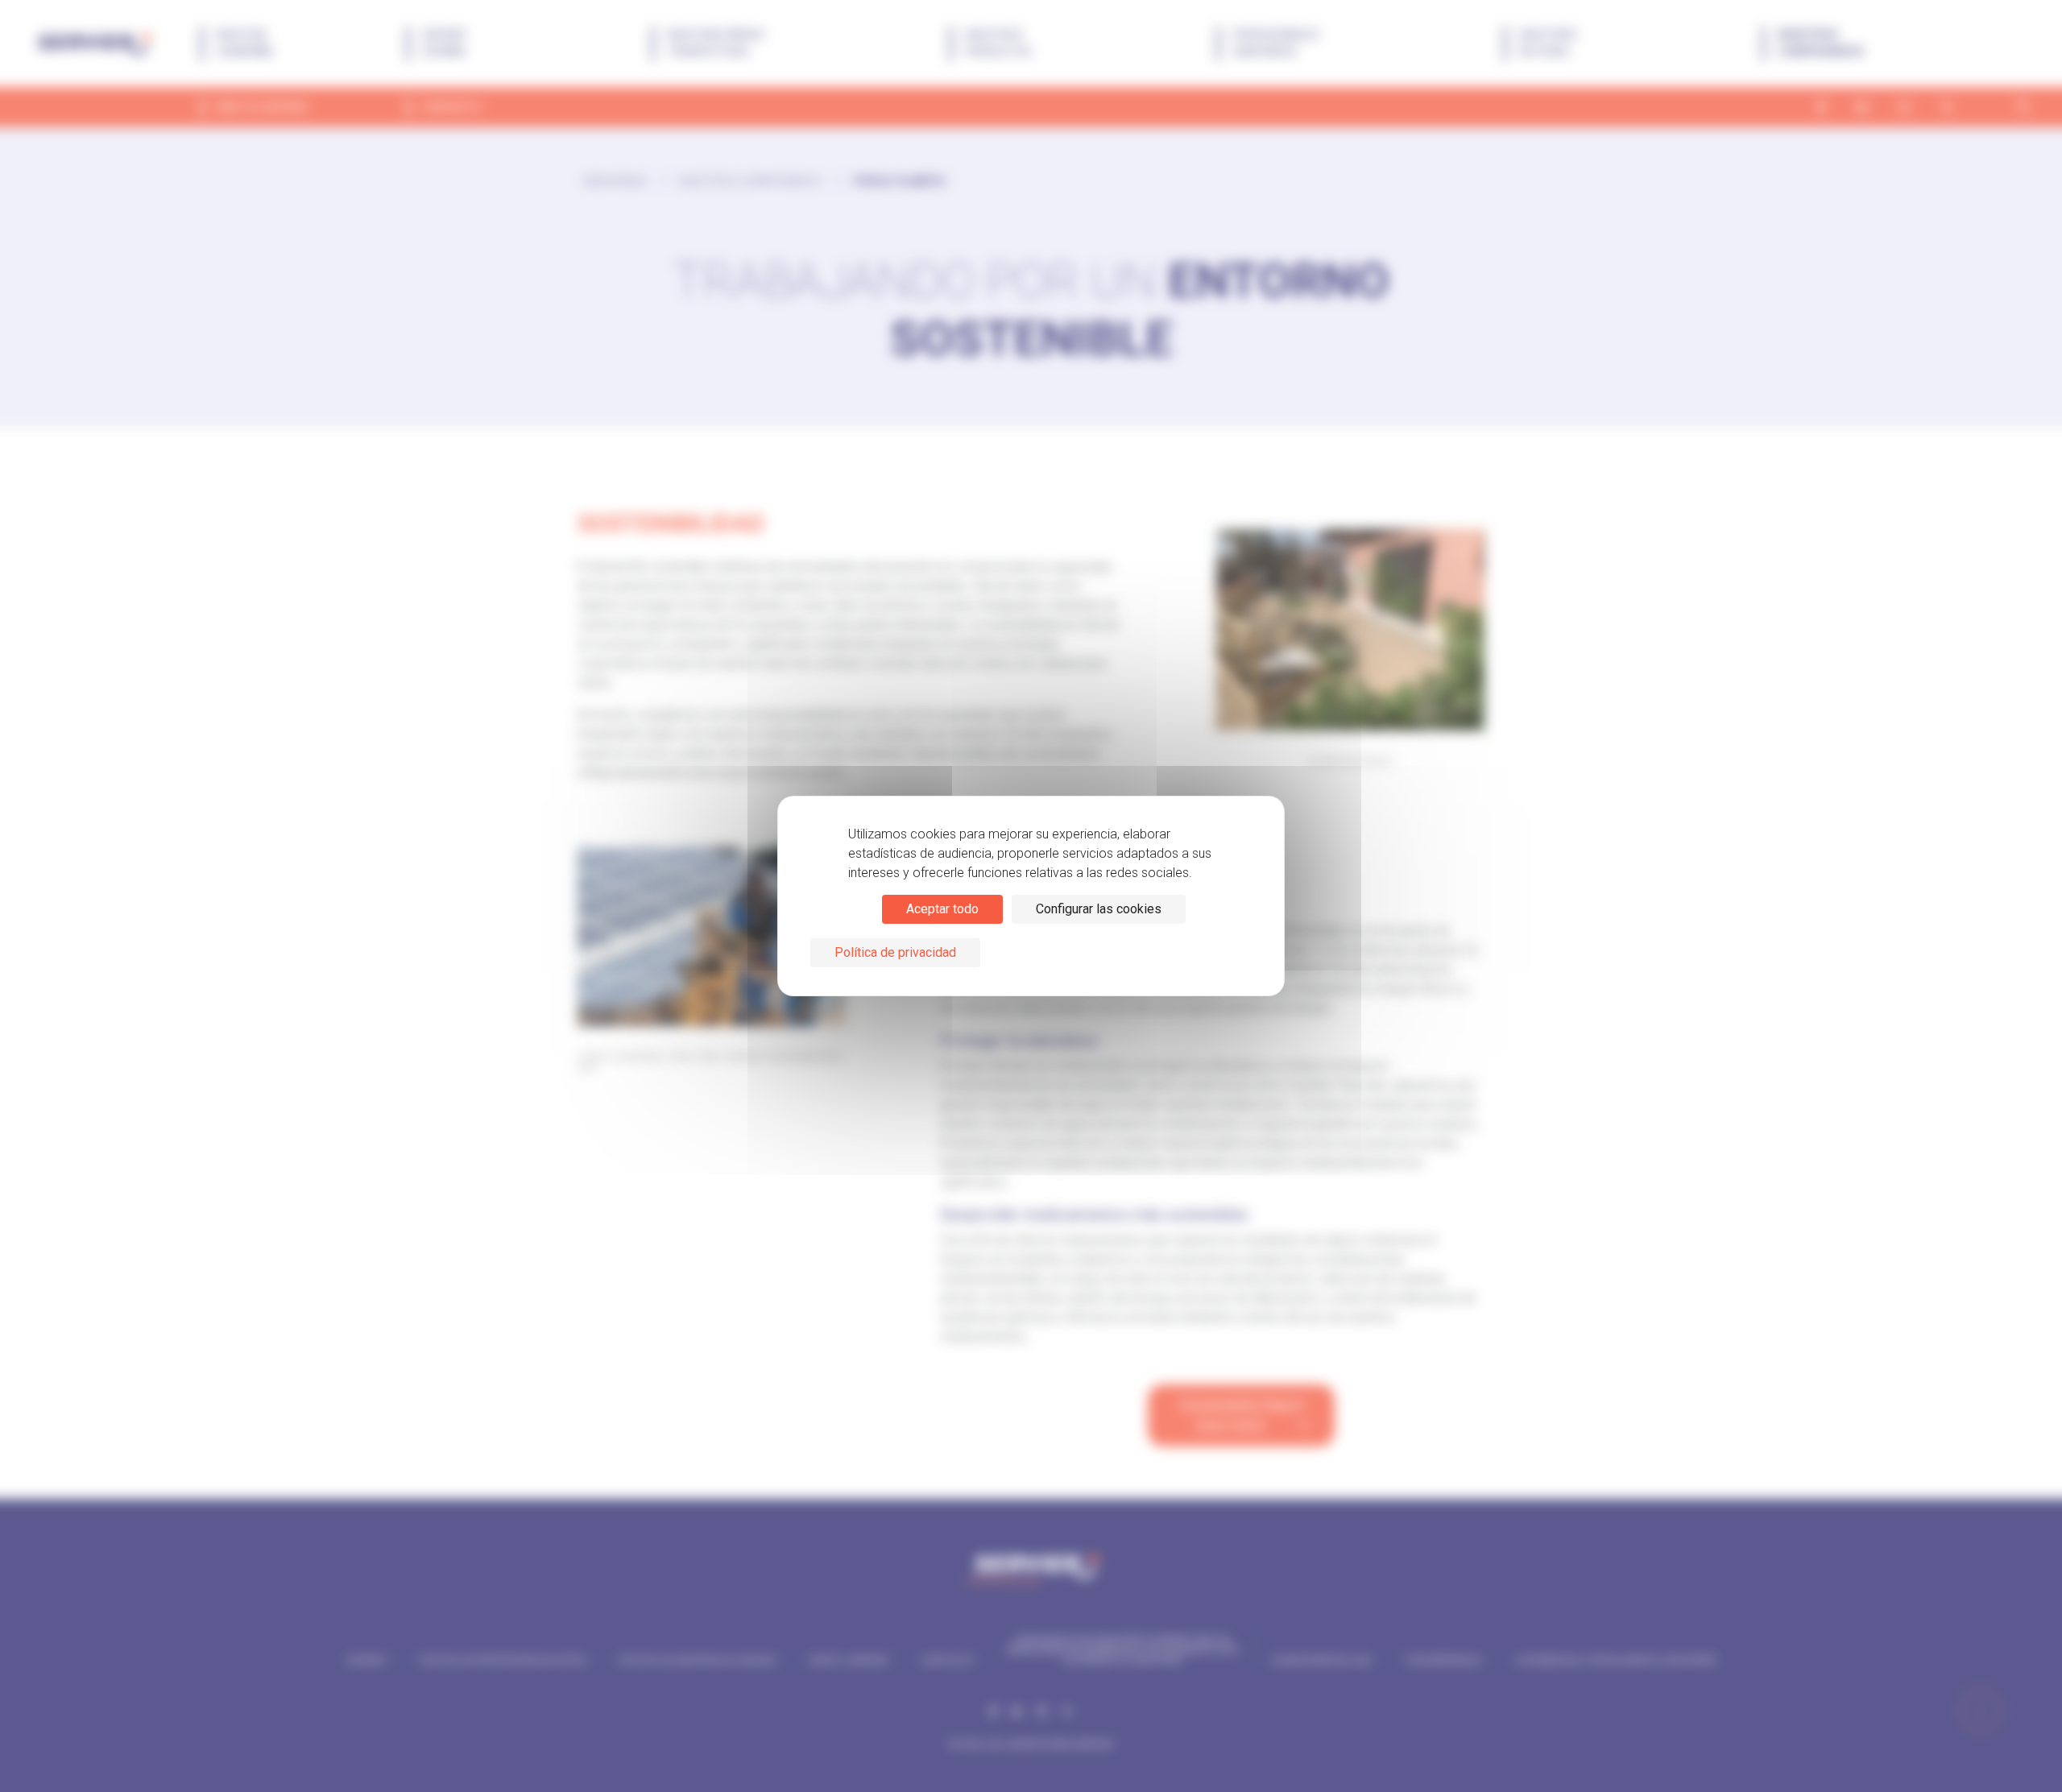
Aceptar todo (942, 909)
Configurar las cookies (1099, 909)
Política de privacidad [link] (895, 952)
